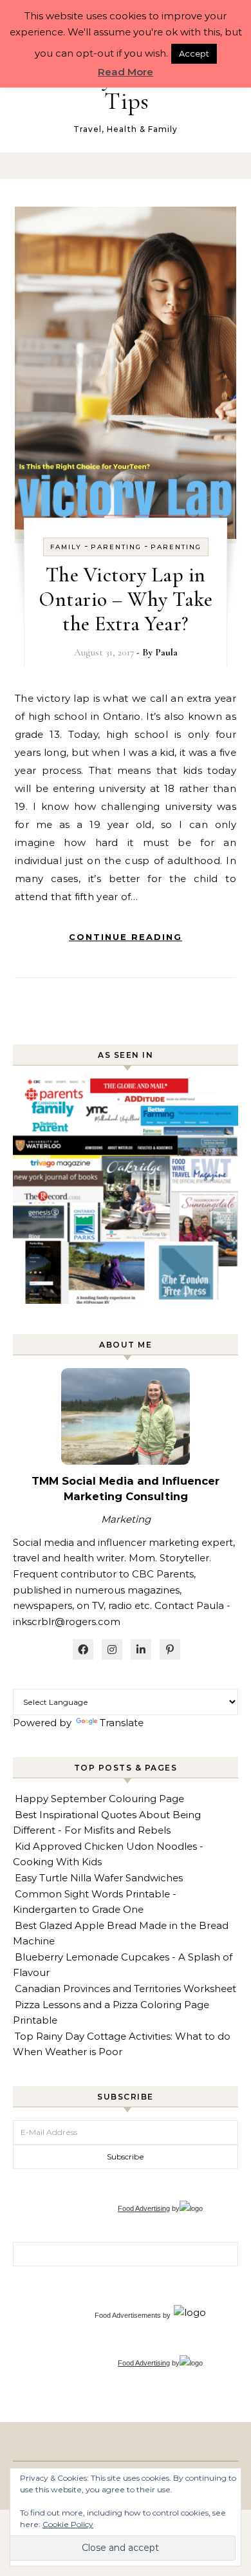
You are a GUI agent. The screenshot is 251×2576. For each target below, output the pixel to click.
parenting (176, 547)
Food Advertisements (128, 2315)
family (66, 547)
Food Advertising (144, 2208)
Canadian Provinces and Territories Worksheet (126, 1988)
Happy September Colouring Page (99, 1799)
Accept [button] (194, 53)
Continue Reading (126, 937)
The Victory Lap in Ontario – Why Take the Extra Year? (126, 599)
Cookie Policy (68, 2524)
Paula (166, 652)
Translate (122, 1723)
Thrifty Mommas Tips (126, 89)
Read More (126, 72)
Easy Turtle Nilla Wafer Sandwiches (99, 1878)
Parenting (116, 547)
